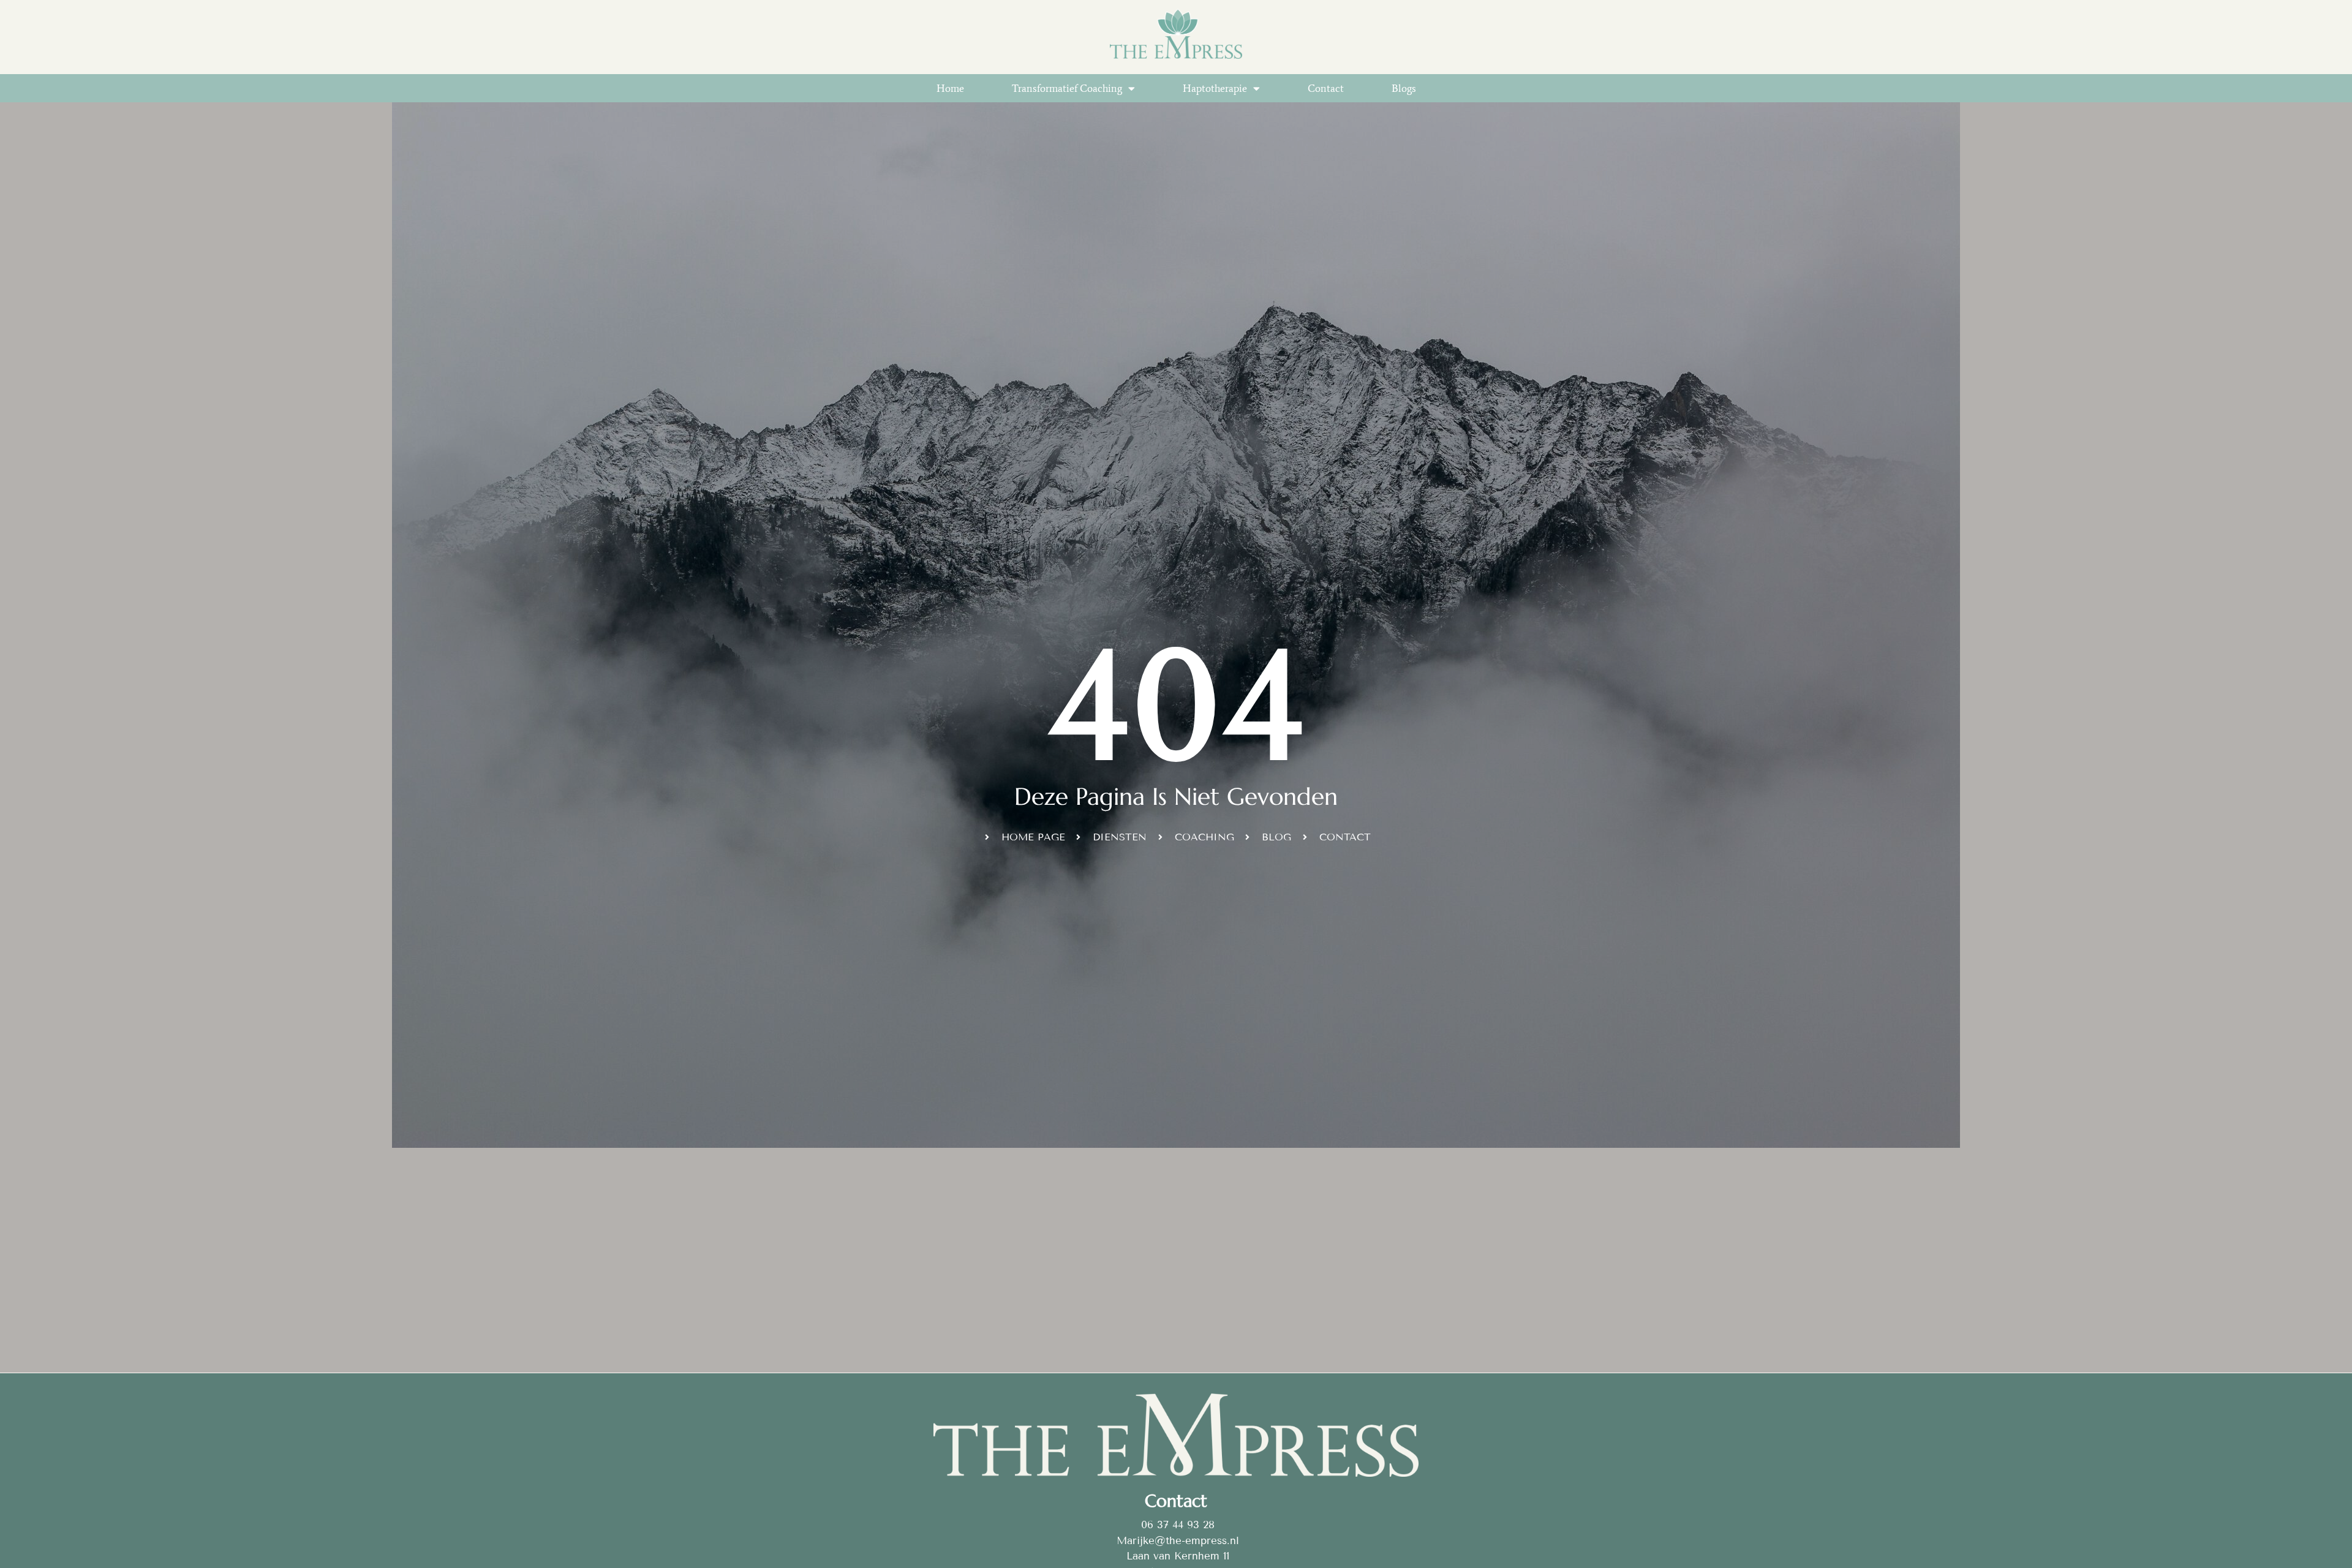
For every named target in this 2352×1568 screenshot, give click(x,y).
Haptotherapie (1215, 88)
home (950, 88)
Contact (1326, 88)
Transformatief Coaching (1067, 88)
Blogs (1404, 88)
